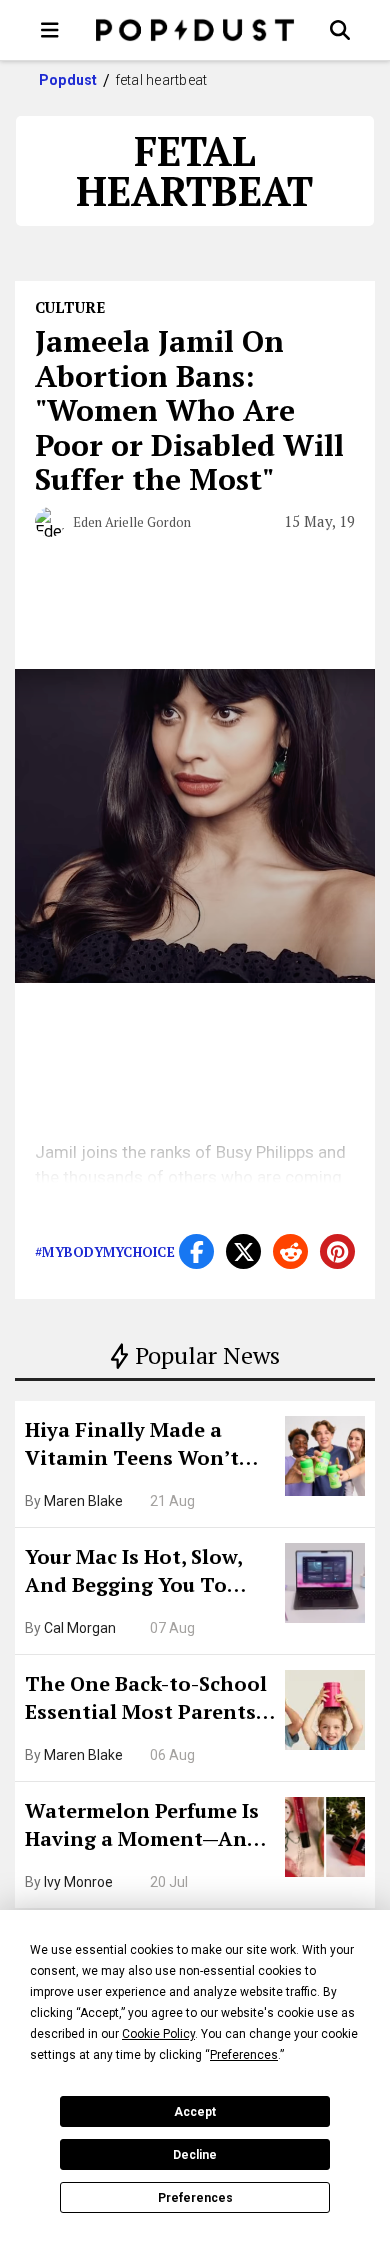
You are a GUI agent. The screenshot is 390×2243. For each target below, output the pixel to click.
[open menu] (50, 30)
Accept (195, 2112)
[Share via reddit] (290, 1251)
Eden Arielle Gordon (132, 522)
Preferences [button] (244, 2055)
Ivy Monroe (78, 1882)
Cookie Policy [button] (158, 2034)
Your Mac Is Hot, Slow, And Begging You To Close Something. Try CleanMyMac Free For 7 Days (140, 1573)
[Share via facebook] (196, 1251)
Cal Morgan (80, 1628)
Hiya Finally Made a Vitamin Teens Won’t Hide (132, 1446)
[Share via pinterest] (337, 1251)
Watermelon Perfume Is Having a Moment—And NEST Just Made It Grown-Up (142, 1827)
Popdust (68, 80)
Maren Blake (83, 1501)
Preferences (195, 2198)
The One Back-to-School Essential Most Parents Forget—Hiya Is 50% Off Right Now (146, 1700)
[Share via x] (243, 1251)
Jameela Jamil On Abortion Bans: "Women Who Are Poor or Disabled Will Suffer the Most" (189, 410)
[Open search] (340, 30)
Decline (195, 2155)
